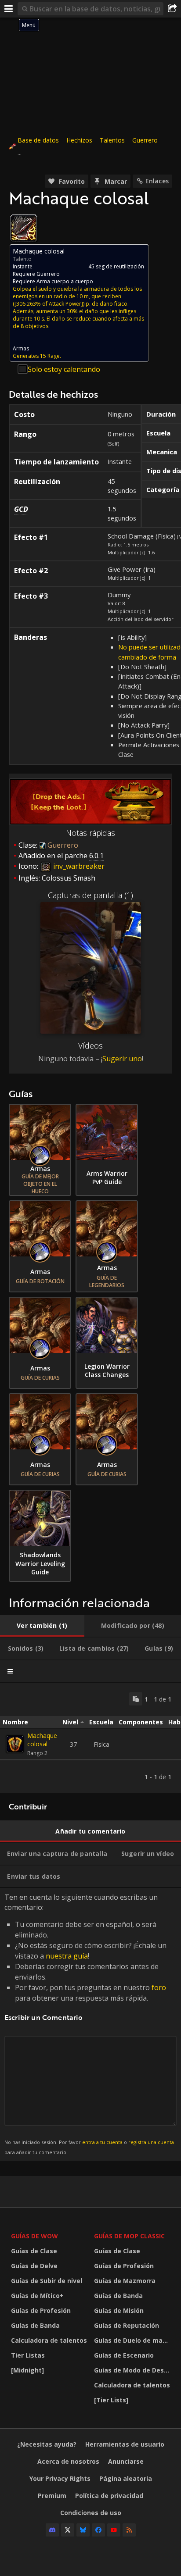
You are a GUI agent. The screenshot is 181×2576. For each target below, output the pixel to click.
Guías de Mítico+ (37, 2296)
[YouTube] (114, 2530)
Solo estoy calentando (64, 369)
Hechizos (79, 140)
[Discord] (52, 2530)
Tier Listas (28, 2355)
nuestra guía (67, 1956)
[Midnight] (27, 2370)
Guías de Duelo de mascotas (133, 2340)
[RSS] (129, 2530)
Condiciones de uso (91, 2513)
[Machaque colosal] (15, 1744)
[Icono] (24, 228)
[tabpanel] (90, 1738)
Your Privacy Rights (60, 2478)
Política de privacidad (109, 2496)
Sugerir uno (122, 1059)
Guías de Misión (119, 2310)
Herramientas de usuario (125, 2444)
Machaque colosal (42, 1740)
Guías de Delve (34, 2266)
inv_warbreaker (78, 866)
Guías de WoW (34, 2236)
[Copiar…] (136, 1699)
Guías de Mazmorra (125, 2281)
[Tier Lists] (111, 2400)
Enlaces (157, 181)
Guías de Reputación (127, 2325)
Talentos (112, 140)
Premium (52, 2496)
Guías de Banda (35, 2325)
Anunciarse (126, 2461)
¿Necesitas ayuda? (47, 2444)
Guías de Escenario (124, 2355)
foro (159, 1987)
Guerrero (145, 140)
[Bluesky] (83, 2530)
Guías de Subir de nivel (47, 2281)
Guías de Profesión (41, 2310)
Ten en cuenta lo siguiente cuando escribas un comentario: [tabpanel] (89, 2024)
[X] (68, 2530)
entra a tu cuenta (102, 2142)
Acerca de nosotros (68, 2461)
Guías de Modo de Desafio (133, 2370)
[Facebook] (98, 2530)
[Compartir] (172, 9)
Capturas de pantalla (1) (90, 895)
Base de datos (38, 140)
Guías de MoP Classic (129, 2236)
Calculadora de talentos (49, 2340)
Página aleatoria (126, 2478)
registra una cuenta (151, 2142)
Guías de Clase (34, 2251)
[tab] (42, 1626)
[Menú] (9, 9)
